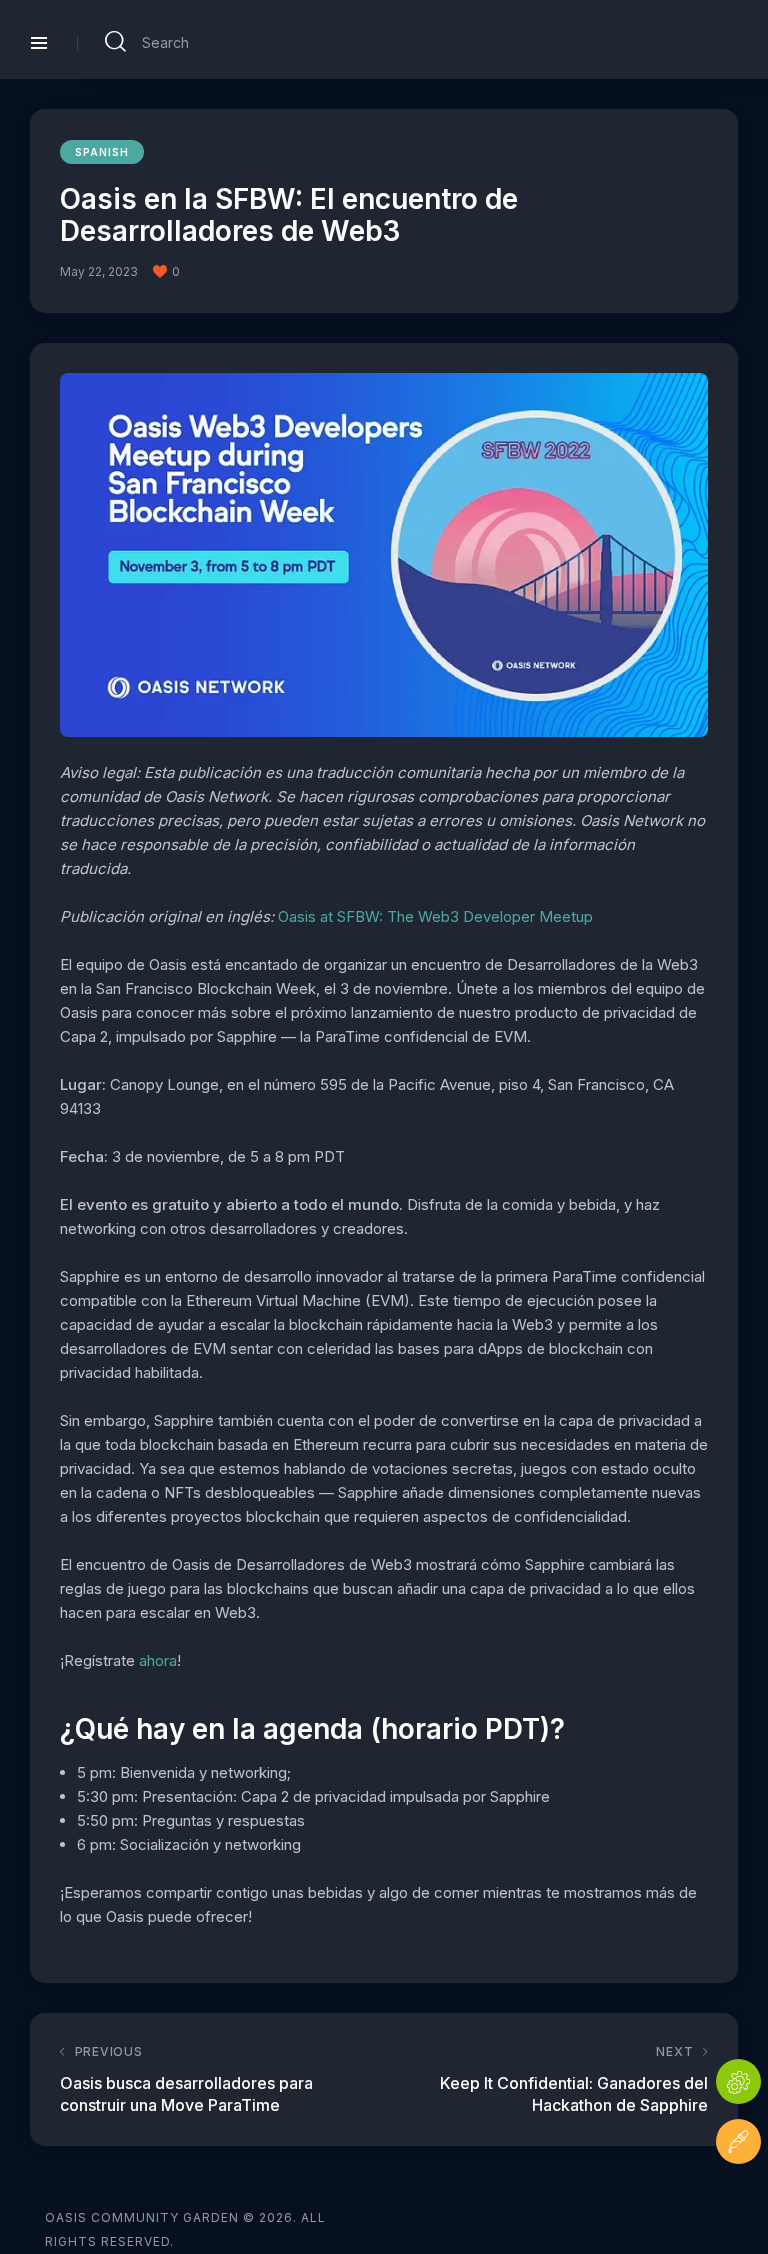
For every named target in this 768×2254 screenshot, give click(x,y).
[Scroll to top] (738, 2201)
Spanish (102, 152)
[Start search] (116, 42)
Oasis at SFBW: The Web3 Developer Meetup (435, 916)
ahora (158, 1660)
